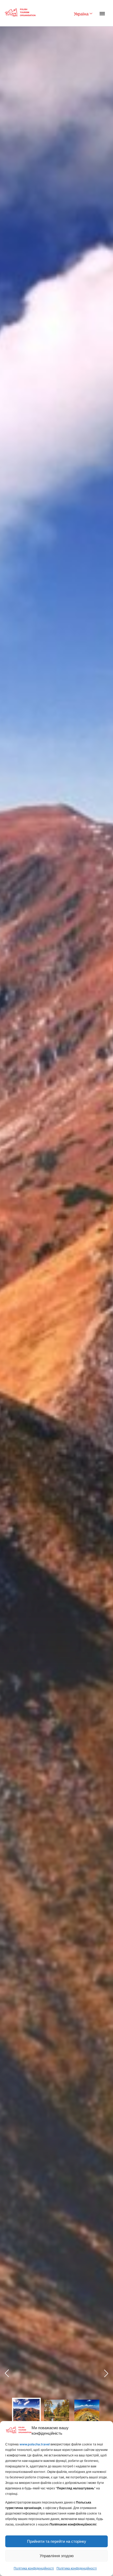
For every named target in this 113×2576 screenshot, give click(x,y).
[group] (26, 2412)
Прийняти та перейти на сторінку (57, 2541)
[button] (106, 2373)
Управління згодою (57, 2556)
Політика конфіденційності (34, 2568)
